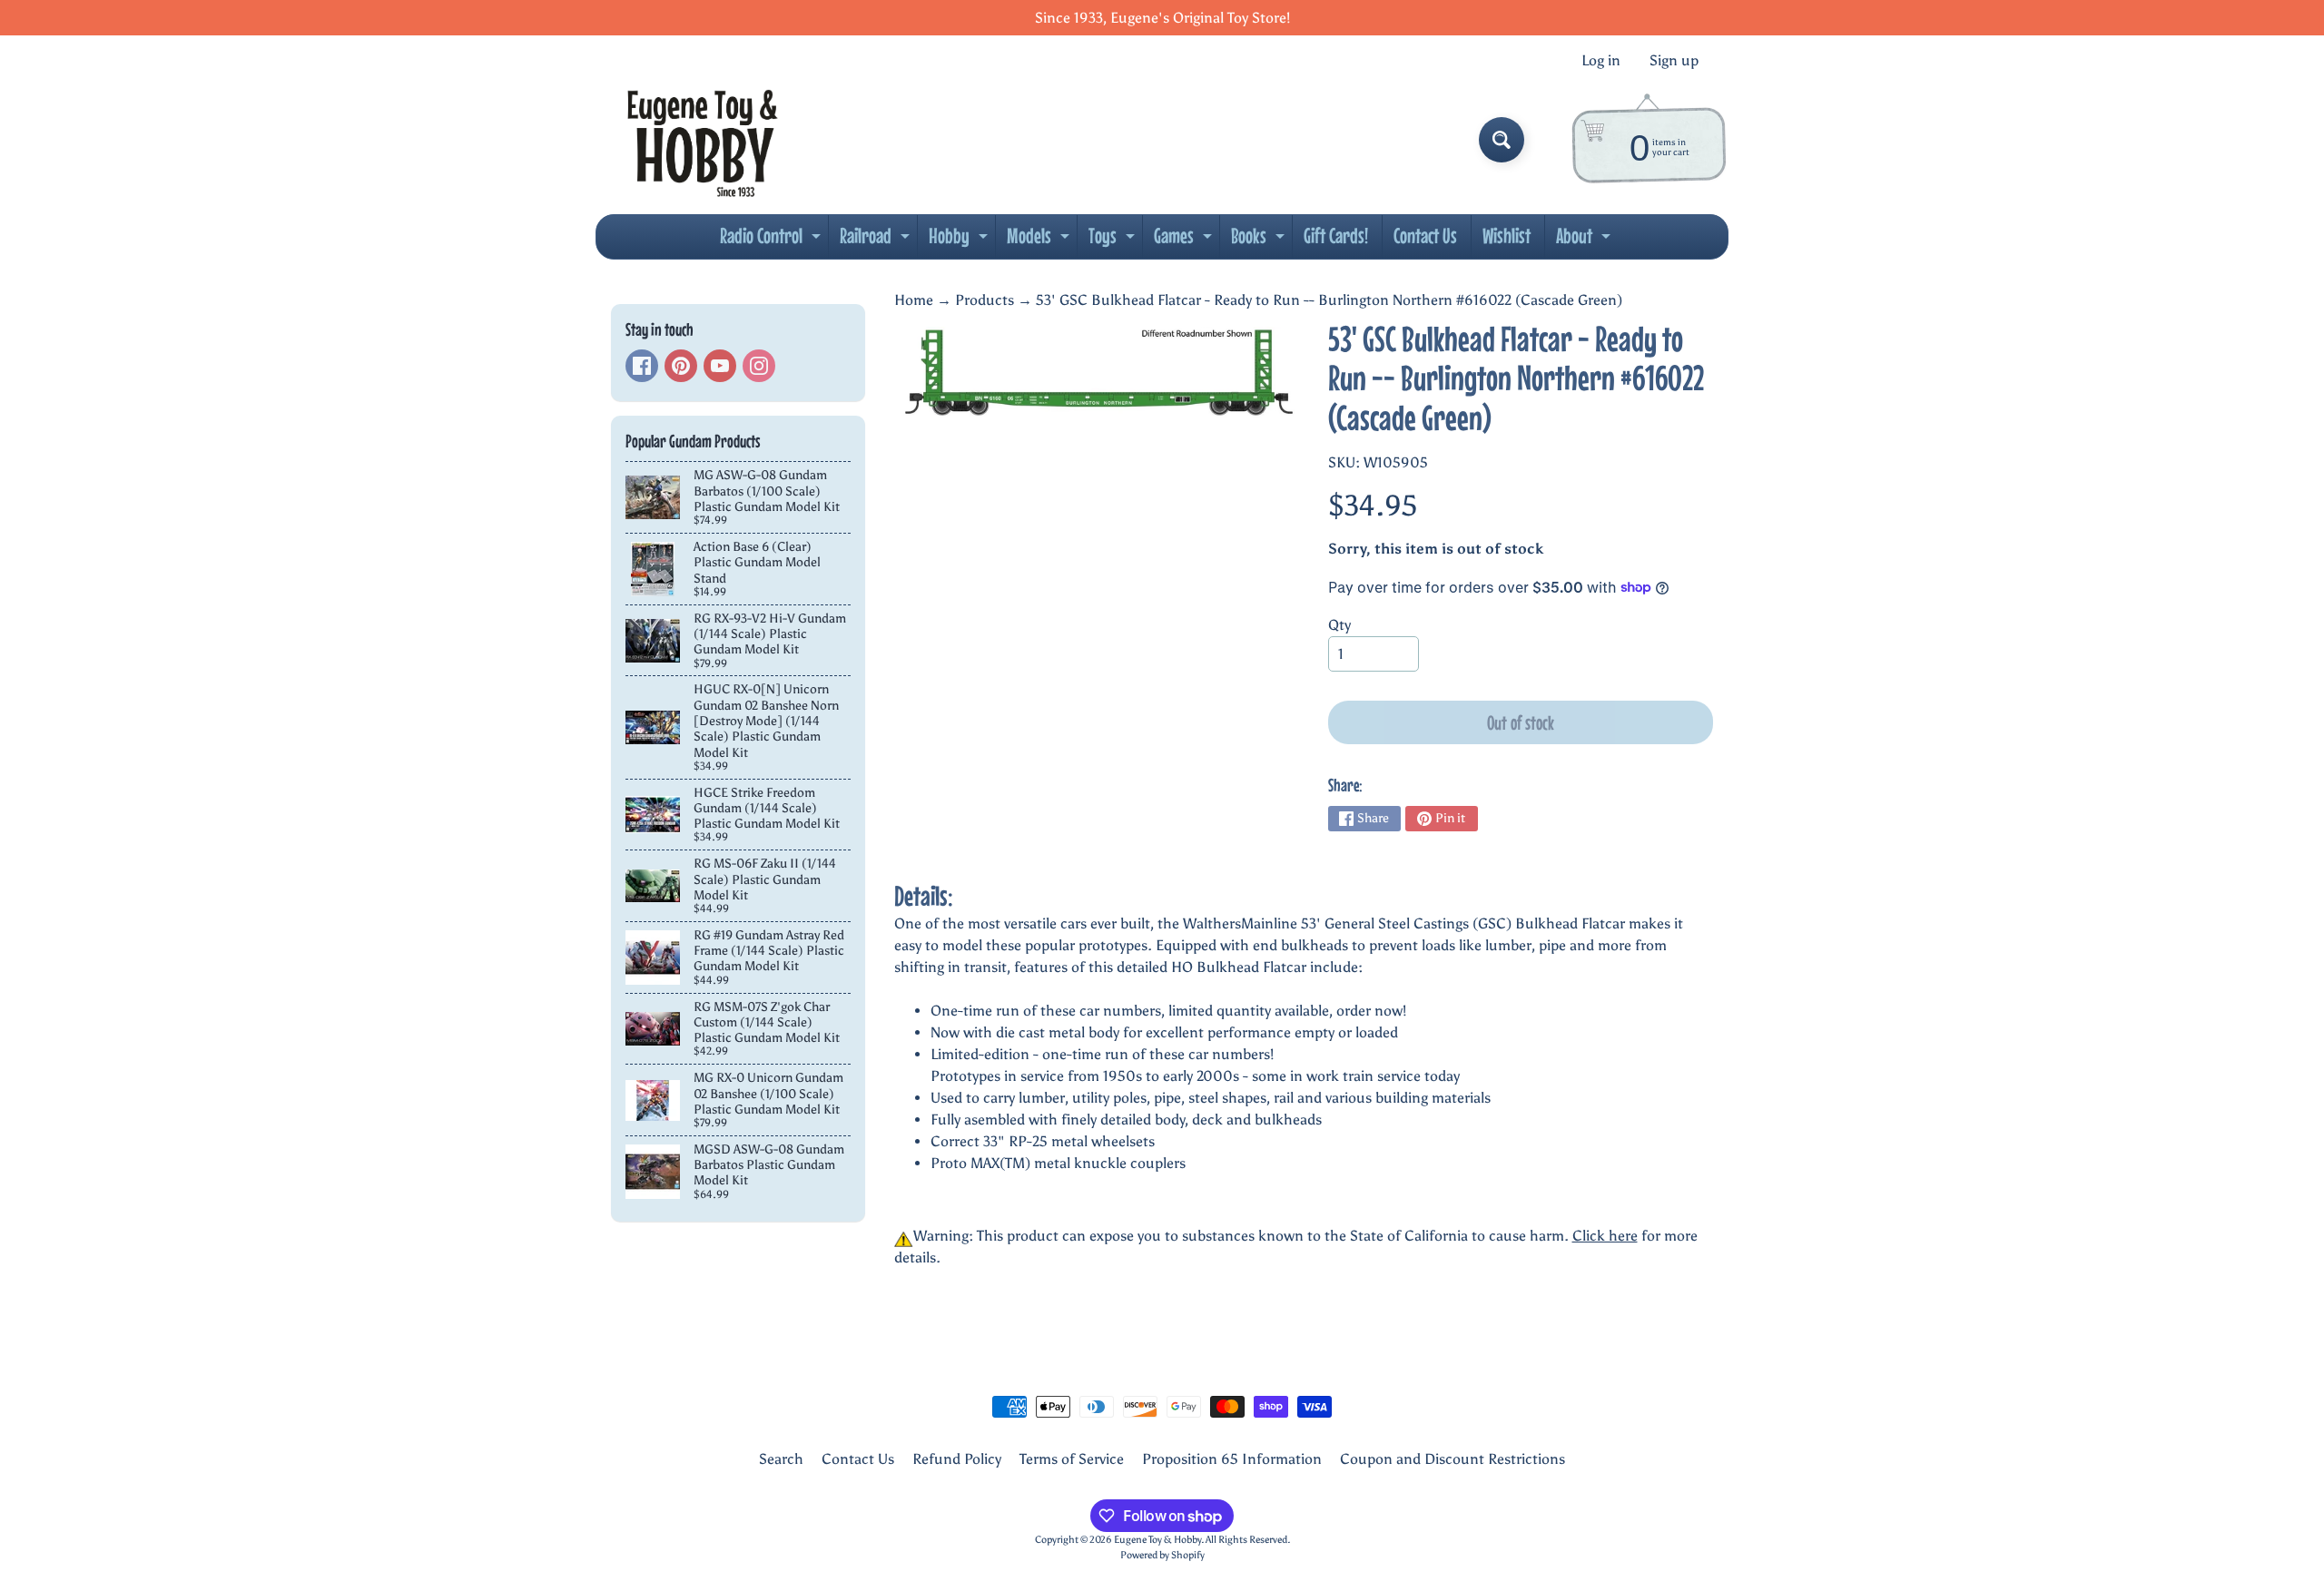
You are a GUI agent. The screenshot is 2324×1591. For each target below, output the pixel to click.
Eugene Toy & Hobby (1157, 1539)
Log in (1601, 61)
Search (781, 1459)
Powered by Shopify (1162, 1555)
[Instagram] (759, 366)
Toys (1114, 241)
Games (1185, 241)
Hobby (960, 241)
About (1585, 241)
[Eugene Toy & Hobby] (702, 140)
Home (914, 300)
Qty (1339, 625)
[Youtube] (720, 366)
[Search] (1502, 140)
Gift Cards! (1336, 236)
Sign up (1674, 61)
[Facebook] (642, 366)
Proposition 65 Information (1232, 1459)
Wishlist (1507, 236)
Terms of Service (1072, 1459)
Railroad (877, 241)
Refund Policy (957, 1459)
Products (985, 300)
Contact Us (1425, 236)
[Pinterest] (681, 366)
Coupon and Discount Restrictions (1452, 1459)
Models (1040, 241)
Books (1260, 241)
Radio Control (773, 241)
